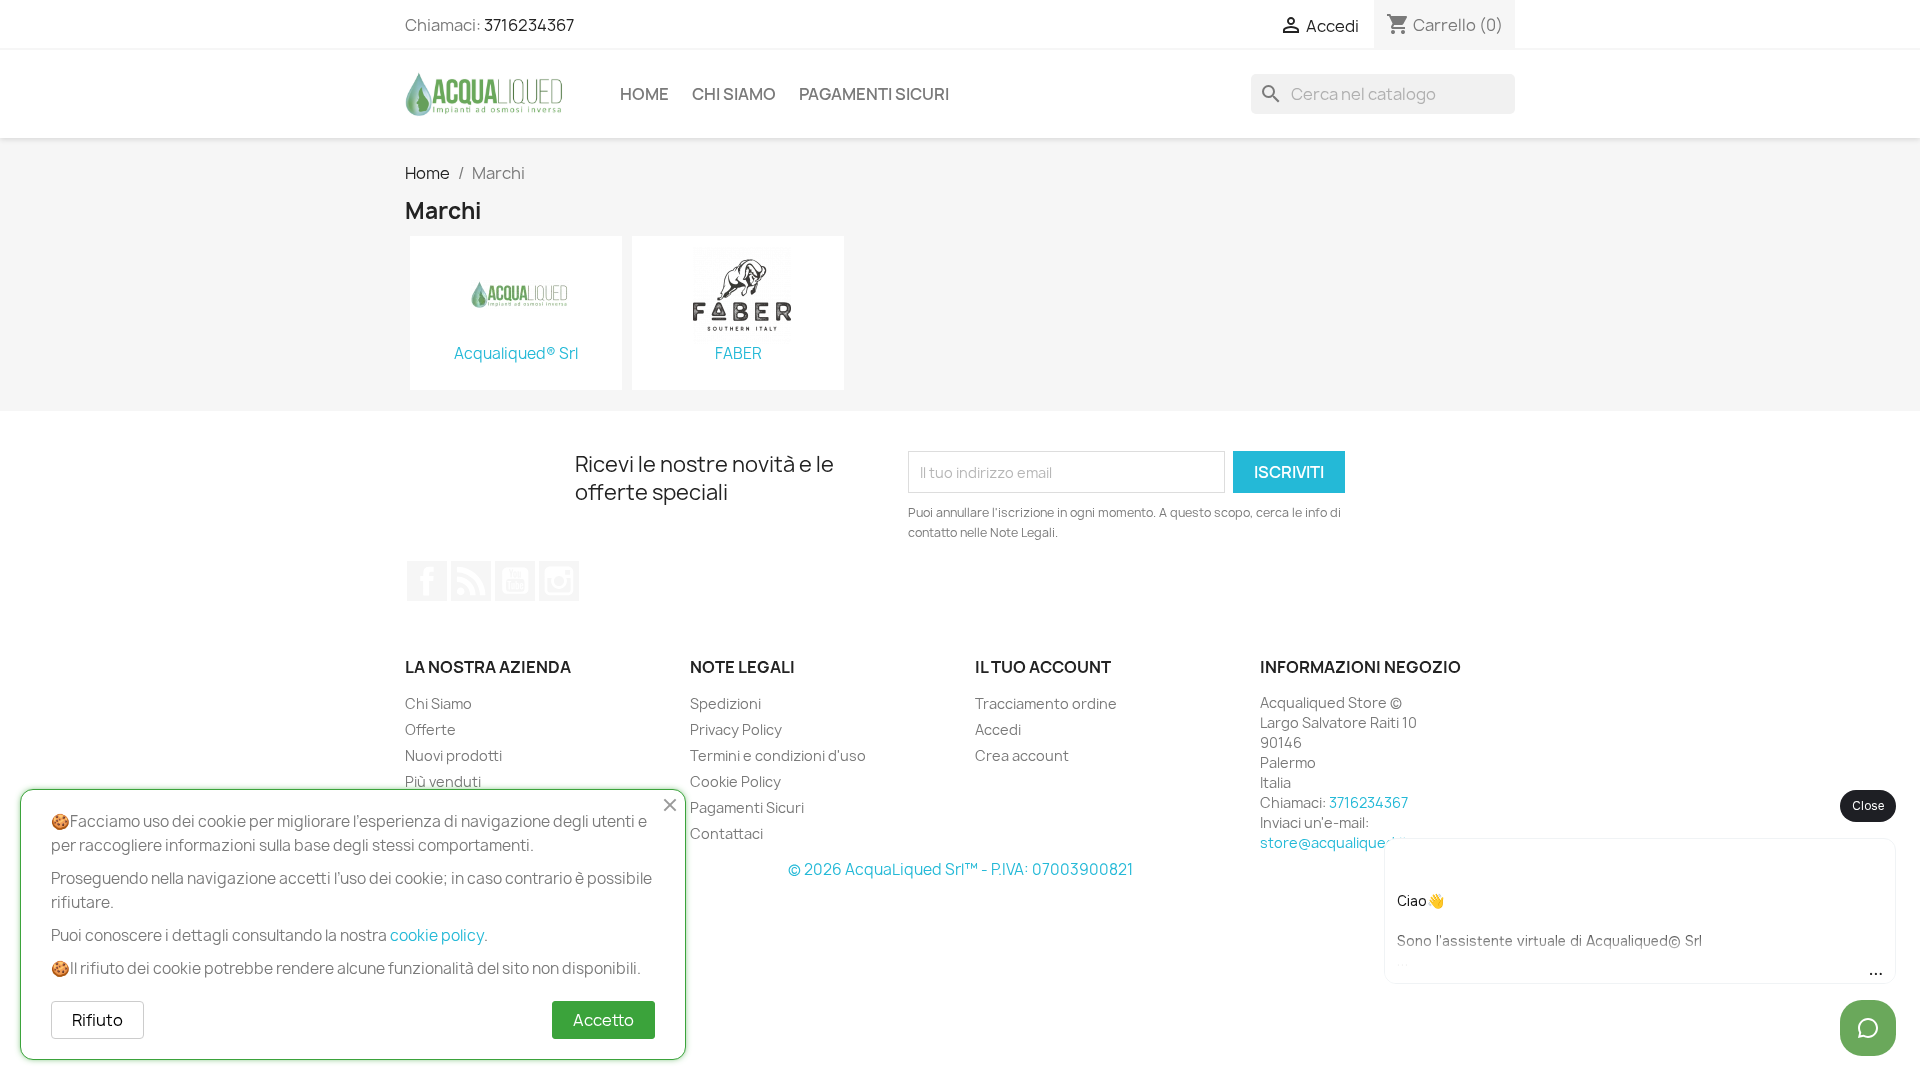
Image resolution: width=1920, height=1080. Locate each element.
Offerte (430, 729)
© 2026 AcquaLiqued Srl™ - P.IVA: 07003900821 (960, 869)
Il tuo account (1043, 667)
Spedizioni (725, 703)
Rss (471, 581)
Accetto (603, 1020)
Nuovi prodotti (453, 755)
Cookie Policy (735, 781)
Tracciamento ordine (1046, 703)
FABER (738, 354)
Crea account (1022, 755)
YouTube (515, 581)
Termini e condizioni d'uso (778, 755)
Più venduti (443, 781)
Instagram (559, 581)
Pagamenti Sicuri (874, 94)
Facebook (427, 581)
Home (644, 94)
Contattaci (726, 833)
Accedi (998, 729)
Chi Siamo (734, 94)
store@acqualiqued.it (1334, 842)
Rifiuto (97, 1020)
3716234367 (529, 25)
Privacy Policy (736, 729)
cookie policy (437, 935)
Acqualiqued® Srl (516, 354)
